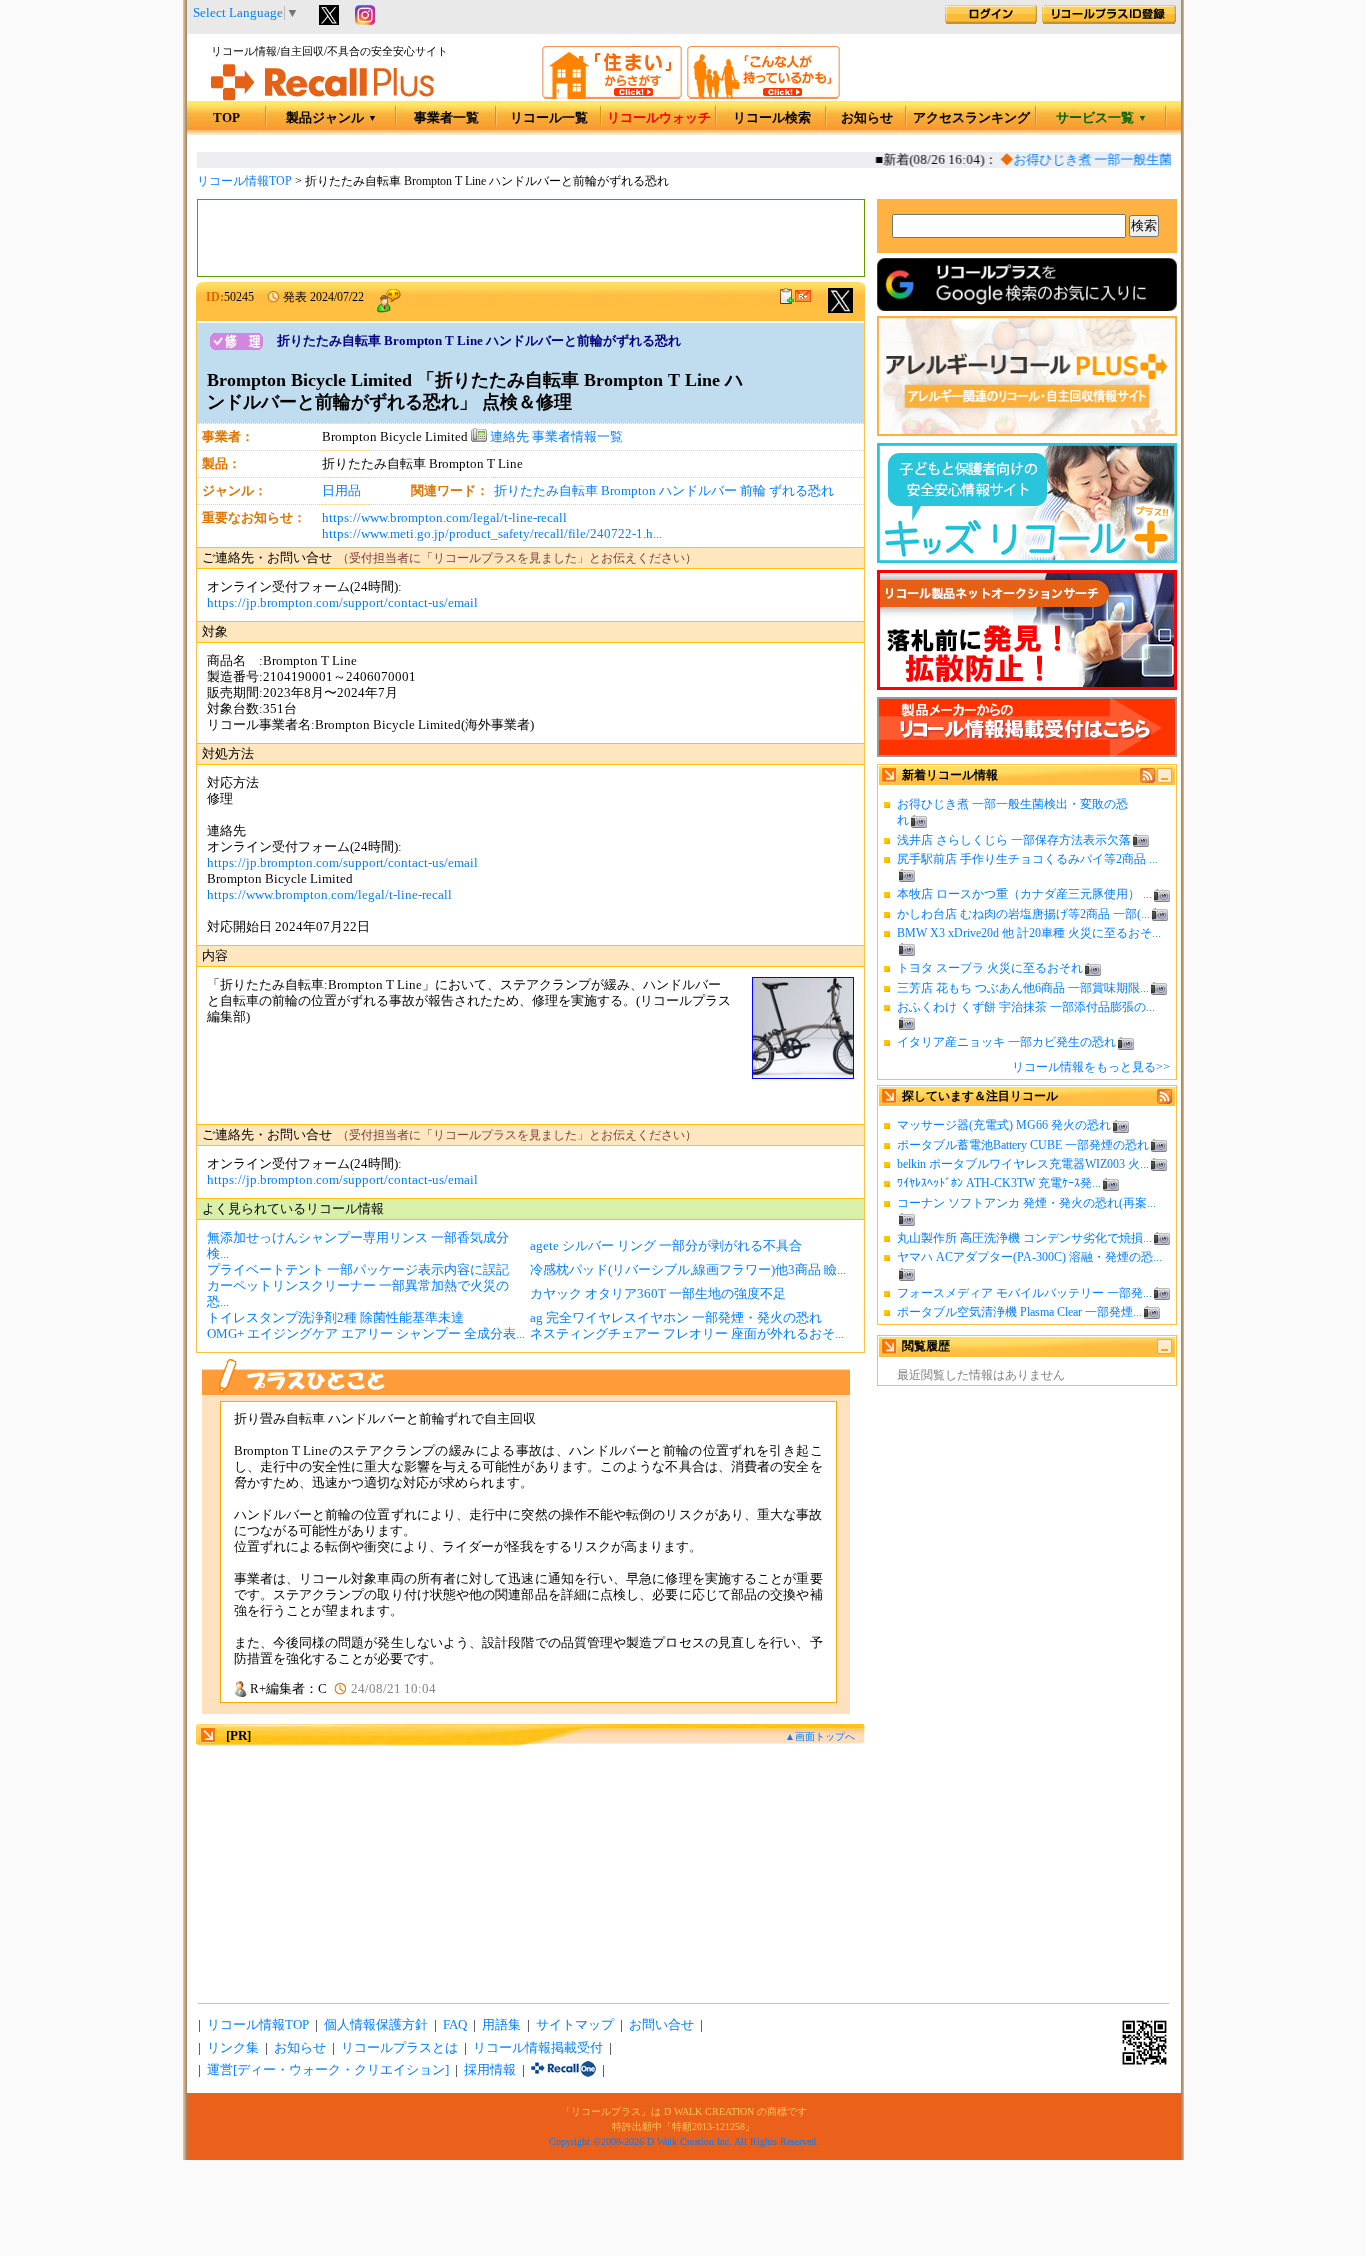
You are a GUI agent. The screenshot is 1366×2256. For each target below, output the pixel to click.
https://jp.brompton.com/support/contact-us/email (342, 603)
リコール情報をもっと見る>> (1091, 1067)
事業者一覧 (446, 118)
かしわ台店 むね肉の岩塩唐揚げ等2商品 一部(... (1023, 914)
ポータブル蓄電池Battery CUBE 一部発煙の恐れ (1023, 1145)
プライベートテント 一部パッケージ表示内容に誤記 (358, 1270)
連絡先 (508, 437)
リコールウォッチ (659, 118)
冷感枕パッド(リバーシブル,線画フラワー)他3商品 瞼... (688, 1270)
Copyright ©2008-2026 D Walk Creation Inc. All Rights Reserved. (684, 2141)
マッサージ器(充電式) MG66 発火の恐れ (1004, 1125)
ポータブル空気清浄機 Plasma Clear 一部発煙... (1019, 1312)
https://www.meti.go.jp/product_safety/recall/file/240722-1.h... (492, 534)
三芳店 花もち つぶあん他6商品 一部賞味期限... (1023, 988)
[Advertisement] (531, 238)
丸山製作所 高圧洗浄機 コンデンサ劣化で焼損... (1024, 1238)
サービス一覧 (1101, 118)
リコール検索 (772, 118)
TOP (226, 118)
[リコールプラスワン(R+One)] (563, 2070)
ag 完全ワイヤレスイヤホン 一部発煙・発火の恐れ (676, 1318)
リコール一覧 (549, 118)
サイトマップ (575, 2025)
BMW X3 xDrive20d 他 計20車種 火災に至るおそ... (1029, 933)
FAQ (455, 2025)
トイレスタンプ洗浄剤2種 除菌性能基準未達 (335, 1318)
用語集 (501, 2025)
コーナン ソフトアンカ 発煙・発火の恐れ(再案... (1026, 1203)
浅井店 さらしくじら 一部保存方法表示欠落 (1014, 840)
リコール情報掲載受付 (538, 2048)
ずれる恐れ (801, 491)
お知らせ (867, 118)
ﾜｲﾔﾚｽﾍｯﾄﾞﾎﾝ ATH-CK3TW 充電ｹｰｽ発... (999, 1183)
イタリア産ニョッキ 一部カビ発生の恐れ (1006, 1042)
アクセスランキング (971, 118)
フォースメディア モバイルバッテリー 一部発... (1024, 1293)
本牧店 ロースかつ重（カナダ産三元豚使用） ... (1024, 894)
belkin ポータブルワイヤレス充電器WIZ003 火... (1023, 1164)
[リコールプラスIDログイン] (991, 20)
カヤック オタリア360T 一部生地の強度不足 (658, 1294)
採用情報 (490, 2070)
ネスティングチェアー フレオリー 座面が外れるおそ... (687, 1334)
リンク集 (233, 2048)
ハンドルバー (698, 491)
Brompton (628, 491)
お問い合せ (661, 2025)
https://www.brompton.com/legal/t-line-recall (444, 518)
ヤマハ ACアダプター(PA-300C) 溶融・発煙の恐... (1029, 1257)
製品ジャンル (331, 118)
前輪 (753, 491)
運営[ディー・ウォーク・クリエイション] (328, 2070)
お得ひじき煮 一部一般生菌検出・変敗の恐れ (1130, 160)
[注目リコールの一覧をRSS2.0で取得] (1164, 1100)
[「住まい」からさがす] (612, 95)
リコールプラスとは (399, 2048)
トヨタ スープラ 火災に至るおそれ (990, 968)
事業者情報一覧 (577, 437)
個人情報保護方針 (376, 2025)
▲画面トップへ (820, 1736)
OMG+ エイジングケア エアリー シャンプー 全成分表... (366, 1334)
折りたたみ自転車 (546, 491)
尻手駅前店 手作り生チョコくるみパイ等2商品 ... (1027, 859)
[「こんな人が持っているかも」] (763, 95)
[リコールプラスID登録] (1109, 20)
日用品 (341, 491)
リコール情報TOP (244, 181)
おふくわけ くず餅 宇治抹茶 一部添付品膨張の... (1026, 1007)
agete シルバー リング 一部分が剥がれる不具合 (666, 1246)
